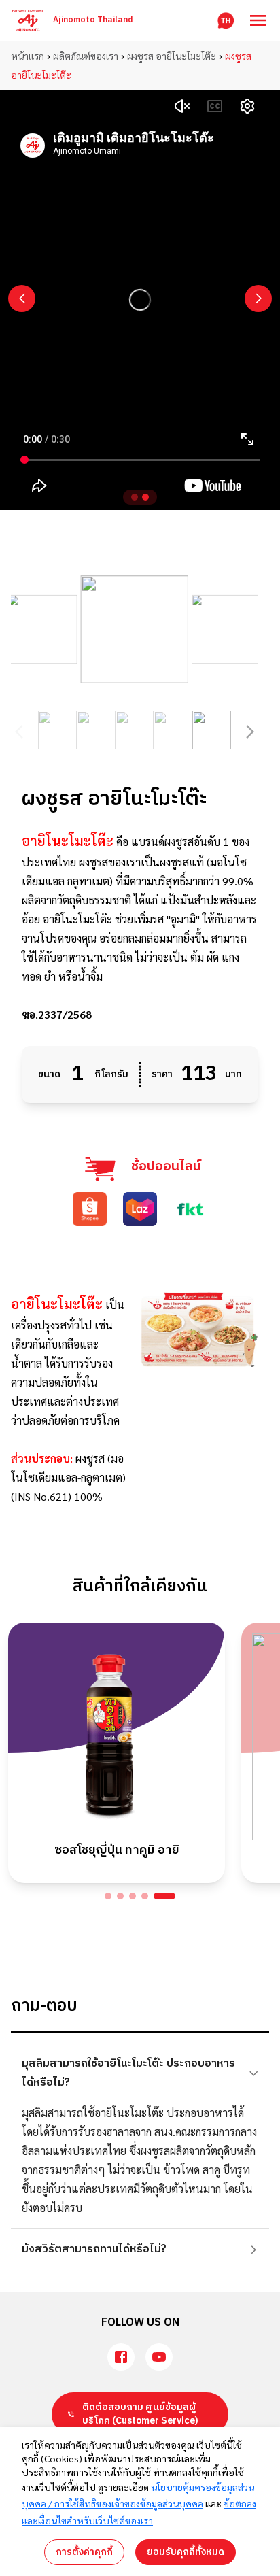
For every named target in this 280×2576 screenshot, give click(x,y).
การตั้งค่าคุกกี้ (84, 2552)
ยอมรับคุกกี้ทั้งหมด (186, 2552)
